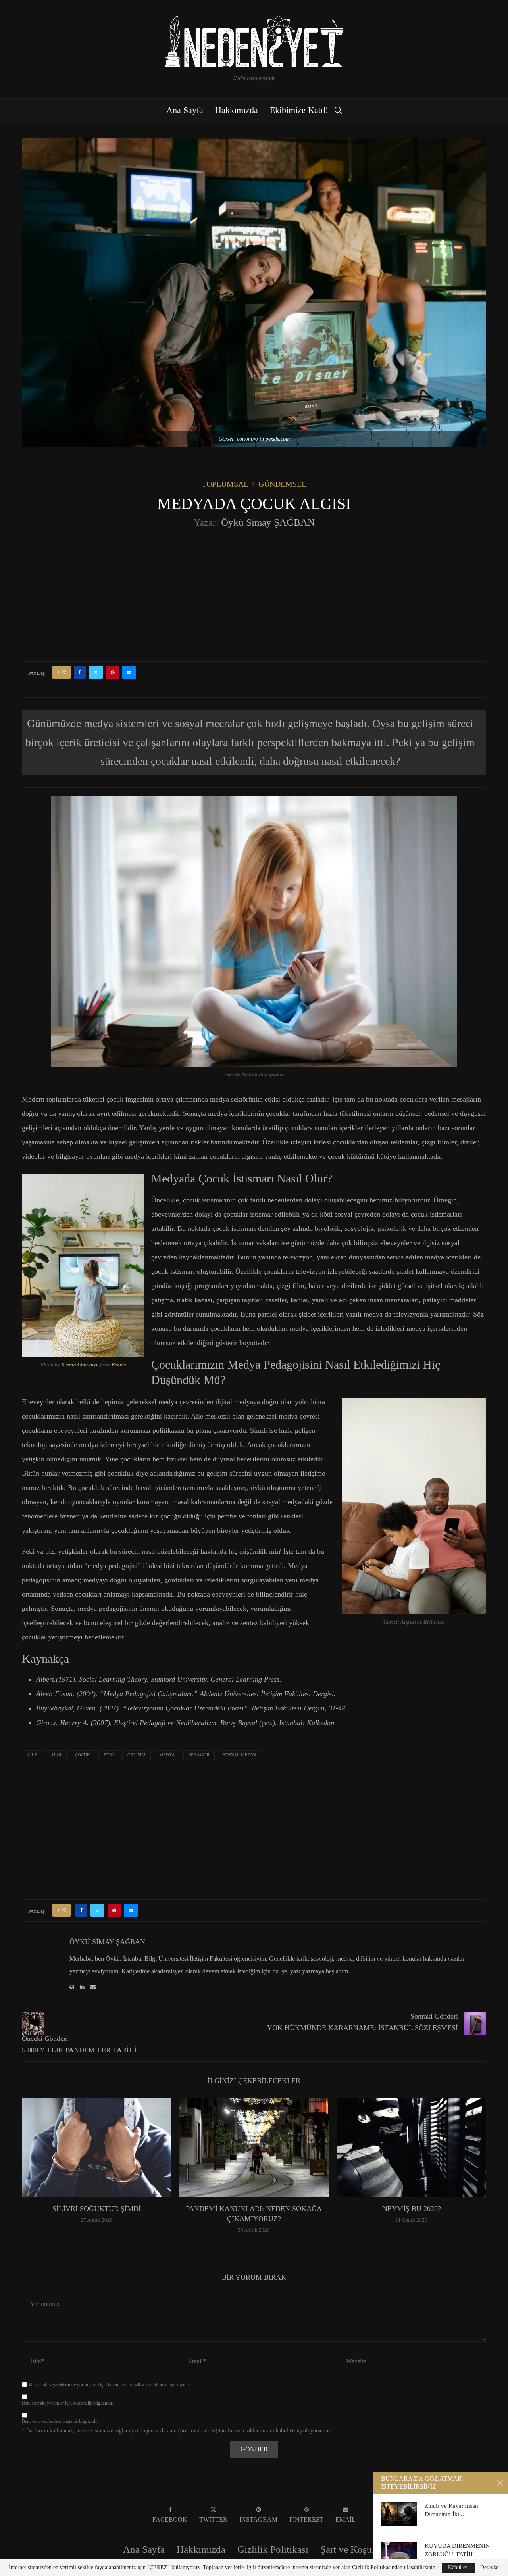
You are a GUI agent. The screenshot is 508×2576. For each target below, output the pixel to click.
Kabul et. (458, 2567)
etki (109, 1755)
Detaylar (490, 2568)
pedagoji (199, 1755)
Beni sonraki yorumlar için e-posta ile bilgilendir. (67, 2403)
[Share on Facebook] (80, 672)
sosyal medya (240, 1755)
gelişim (137, 1755)
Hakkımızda (237, 110)
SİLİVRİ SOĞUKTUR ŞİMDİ (97, 2209)
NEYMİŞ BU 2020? (412, 2209)
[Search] (338, 110)
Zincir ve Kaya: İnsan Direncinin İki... (451, 2510)
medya (167, 1755)
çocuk (83, 1755)
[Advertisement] (254, 594)
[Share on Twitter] (96, 672)
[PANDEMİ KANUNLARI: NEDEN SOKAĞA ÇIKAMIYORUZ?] (254, 2147)
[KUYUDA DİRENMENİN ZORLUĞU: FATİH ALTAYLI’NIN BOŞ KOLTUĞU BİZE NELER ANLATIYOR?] (399, 2554)
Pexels (119, 1364)
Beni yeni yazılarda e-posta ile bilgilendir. (60, 2421)
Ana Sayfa (185, 110)
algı (56, 1755)
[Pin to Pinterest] (113, 672)
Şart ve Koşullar (353, 2549)
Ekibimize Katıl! (299, 110)
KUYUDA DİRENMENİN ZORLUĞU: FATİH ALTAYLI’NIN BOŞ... (457, 2554)
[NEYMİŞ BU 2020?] (411, 2147)
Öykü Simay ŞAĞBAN (268, 522)
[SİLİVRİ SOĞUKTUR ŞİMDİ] (97, 2147)
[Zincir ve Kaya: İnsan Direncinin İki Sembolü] (399, 2514)
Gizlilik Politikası (273, 2549)
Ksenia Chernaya (80, 1364)
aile (32, 1755)
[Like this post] (64, 672)
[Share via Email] (129, 672)
